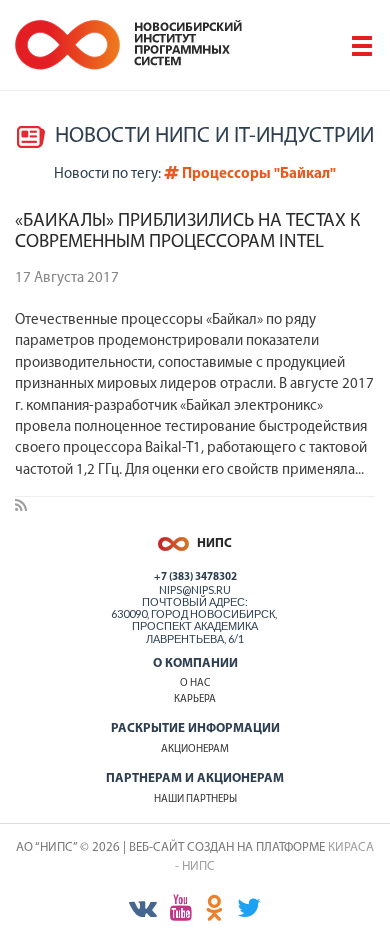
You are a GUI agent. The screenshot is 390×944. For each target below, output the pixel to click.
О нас (195, 683)
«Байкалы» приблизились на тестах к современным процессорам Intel (187, 232)
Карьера (195, 699)
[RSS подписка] (21, 507)
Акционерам (195, 749)
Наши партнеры (195, 799)
